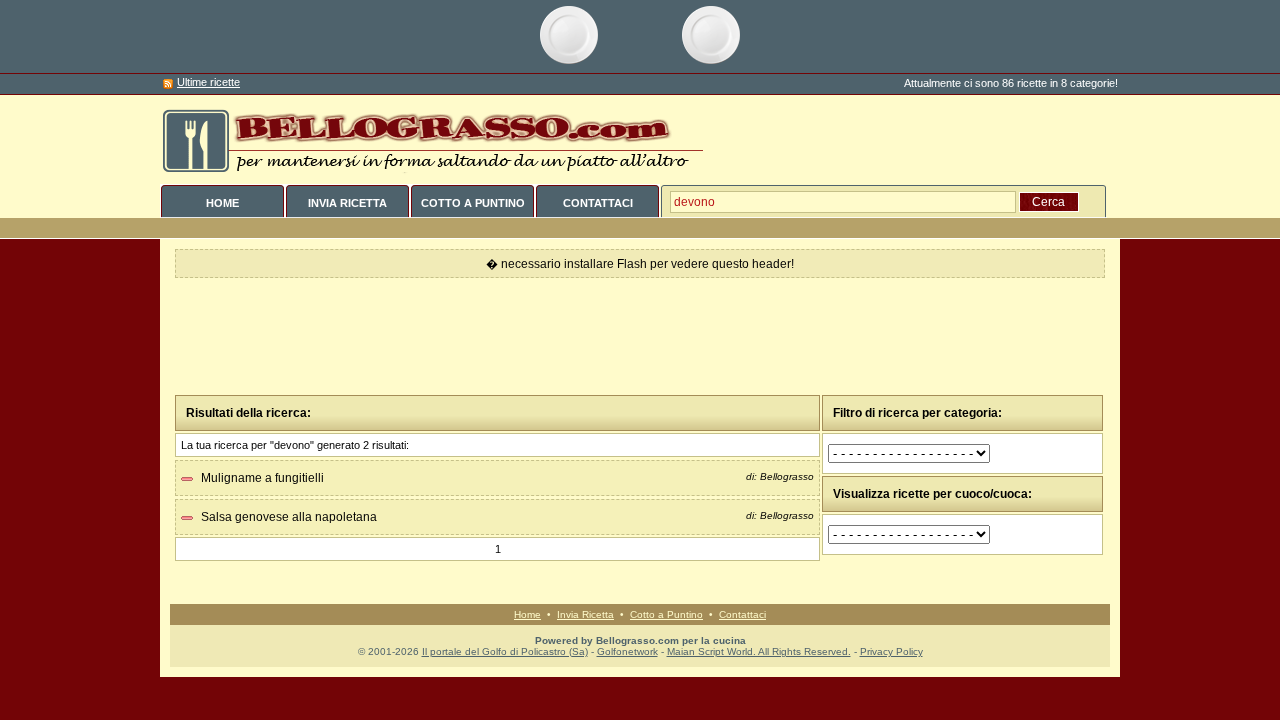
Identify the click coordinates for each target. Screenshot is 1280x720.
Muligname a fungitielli (262, 478)
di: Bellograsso (780, 476)
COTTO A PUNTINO (473, 203)
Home (527, 614)
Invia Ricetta (585, 614)
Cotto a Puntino (666, 614)
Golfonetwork (627, 651)
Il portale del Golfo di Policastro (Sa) (505, 651)
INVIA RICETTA (347, 203)
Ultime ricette (208, 82)
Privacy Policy (891, 651)
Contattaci (742, 614)
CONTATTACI (598, 203)
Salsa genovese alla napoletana (289, 517)
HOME (222, 203)
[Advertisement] (640, 337)
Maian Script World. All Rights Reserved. (759, 651)
